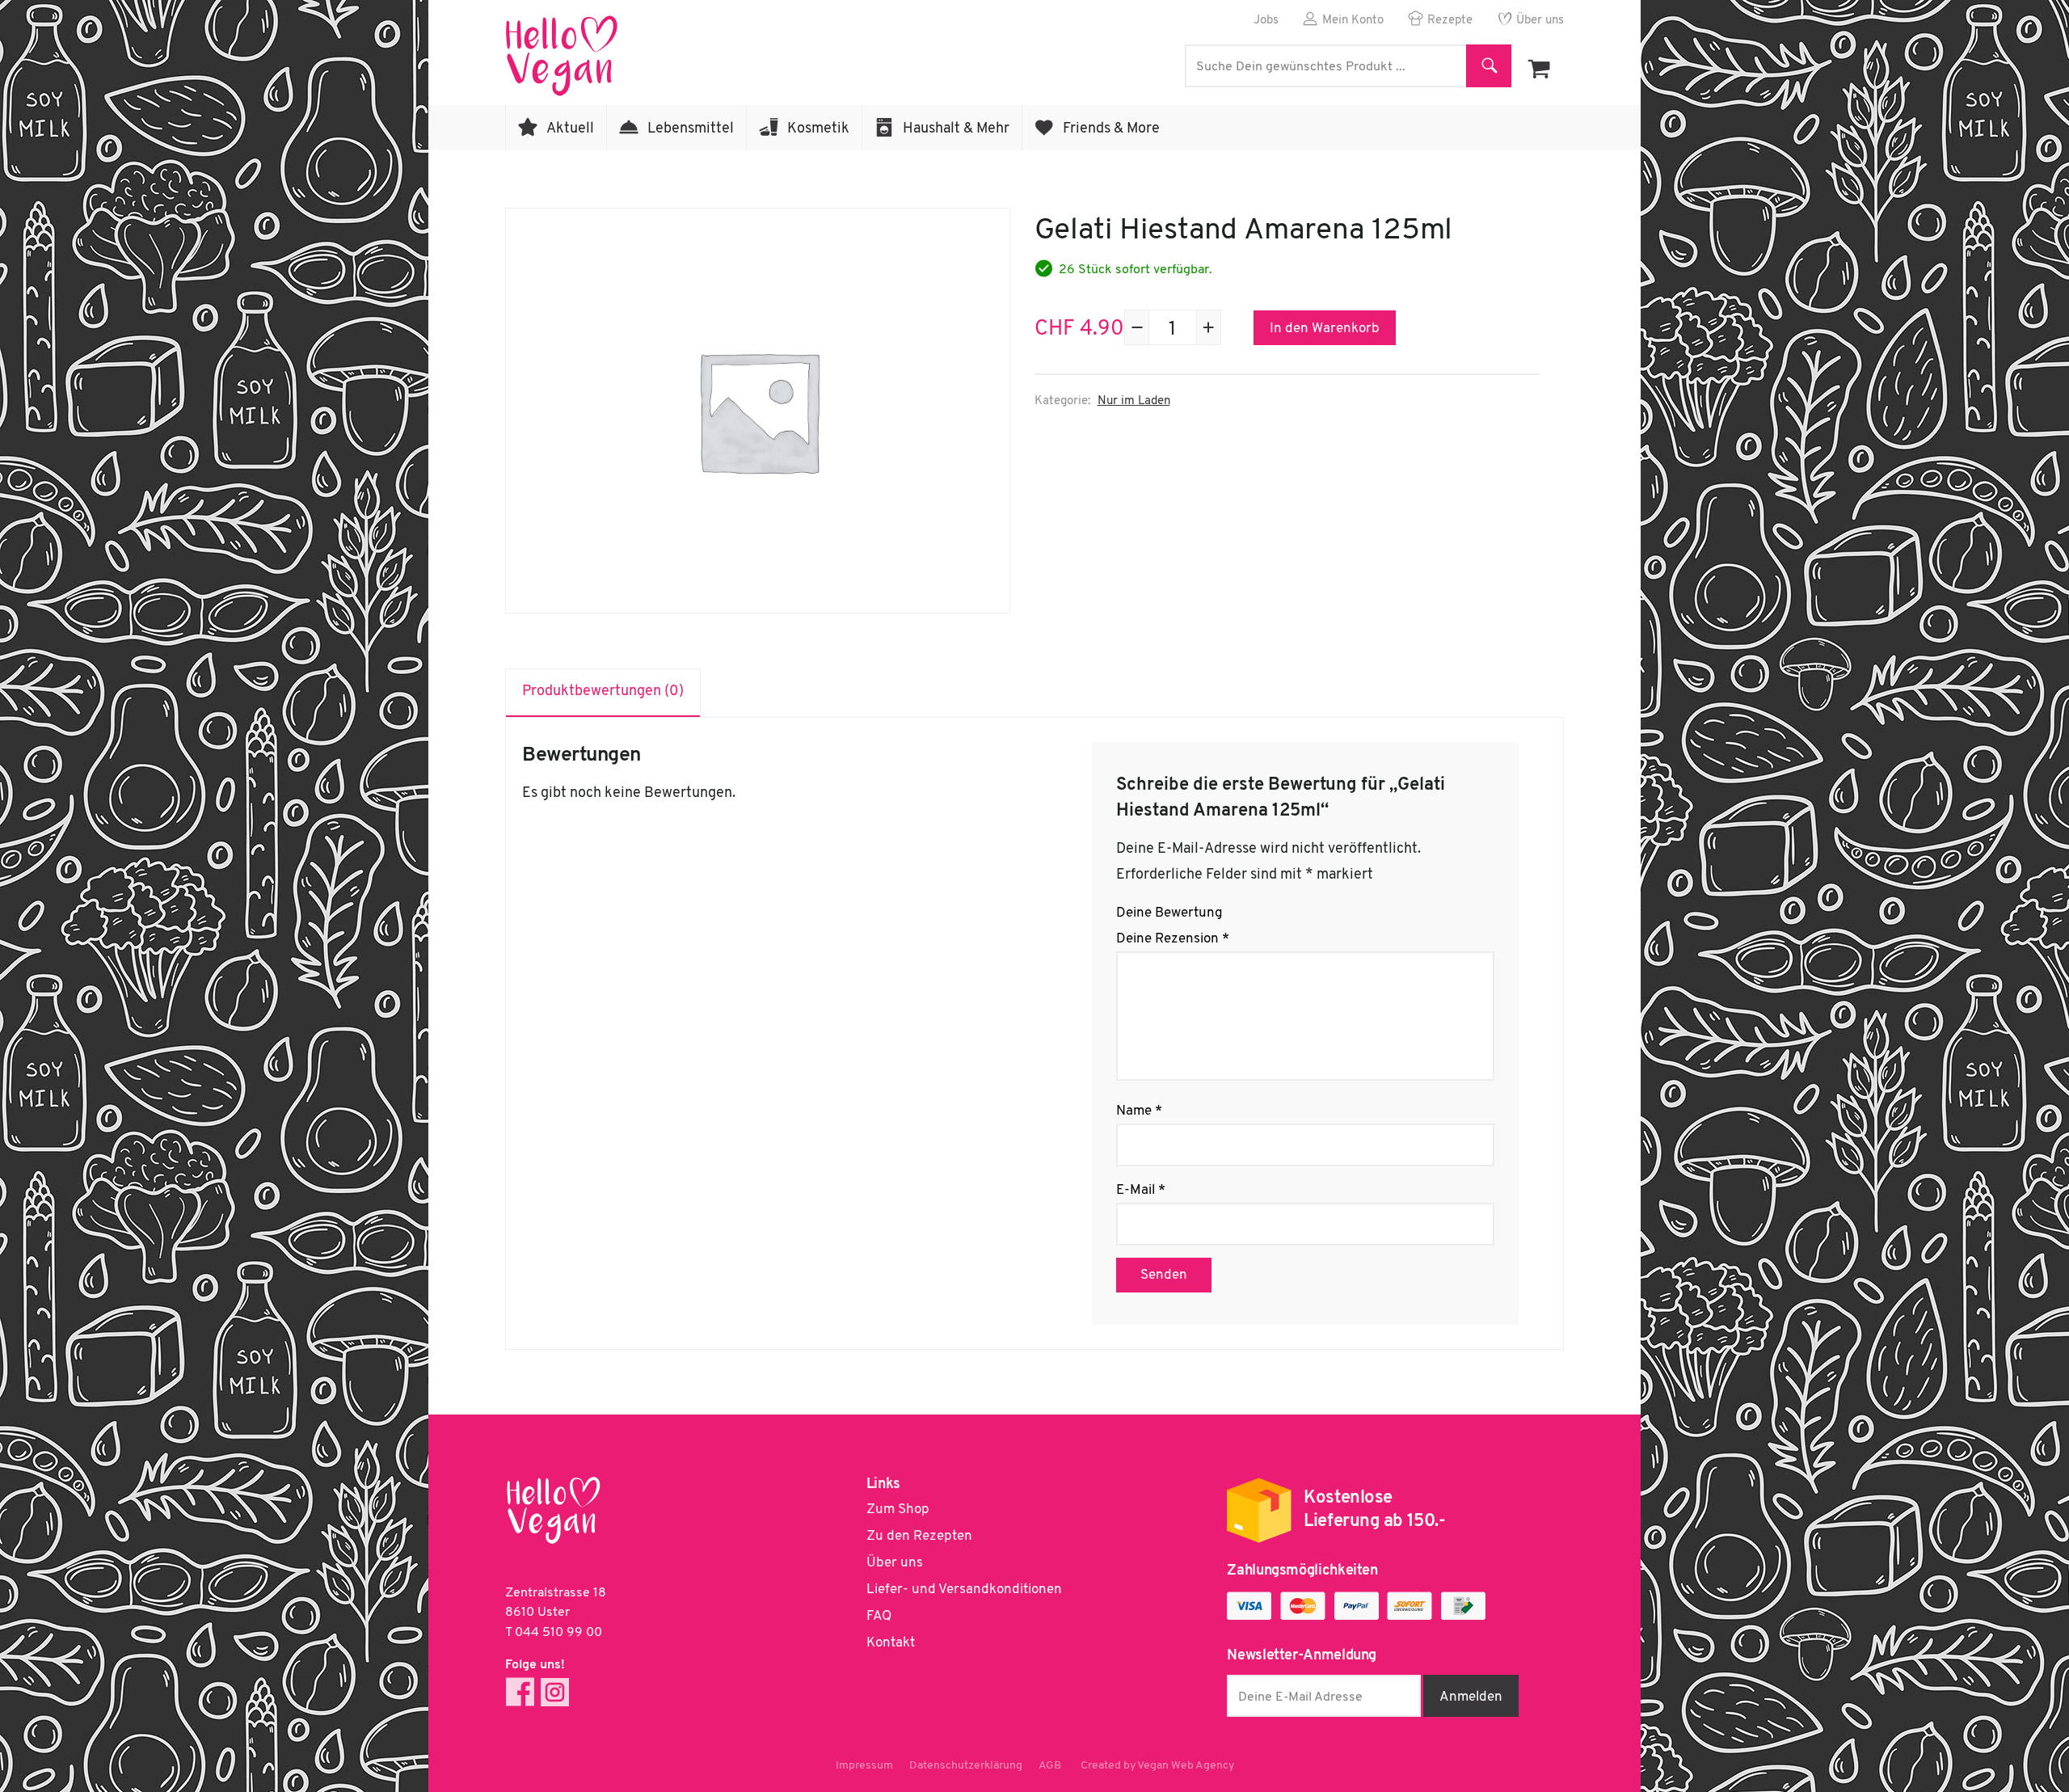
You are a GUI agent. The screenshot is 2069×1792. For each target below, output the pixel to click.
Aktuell (570, 129)
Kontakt (891, 1643)
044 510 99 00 (558, 1633)
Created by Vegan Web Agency (1157, 1766)
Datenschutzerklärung (966, 1766)
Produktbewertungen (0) (603, 692)
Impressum (864, 1766)
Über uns (1540, 21)
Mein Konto (1353, 21)
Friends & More (1111, 129)
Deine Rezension (1173, 939)
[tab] (603, 693)
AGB (1050, 1766)
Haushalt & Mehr (956, 129)
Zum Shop (898, 1509)
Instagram (555, 1692)
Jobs (1266, 21)
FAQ (879, 1616)
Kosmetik (818, 129)
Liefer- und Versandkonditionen (964, 1590)
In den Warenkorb (1325, 329)
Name (1139, 1111)
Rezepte (1450, 21)
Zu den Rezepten (919, 1536)
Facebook (520, 1692)
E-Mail (1141, 1190)
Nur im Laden (1134, 401)
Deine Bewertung (1169, 913)
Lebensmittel (691, 129)
